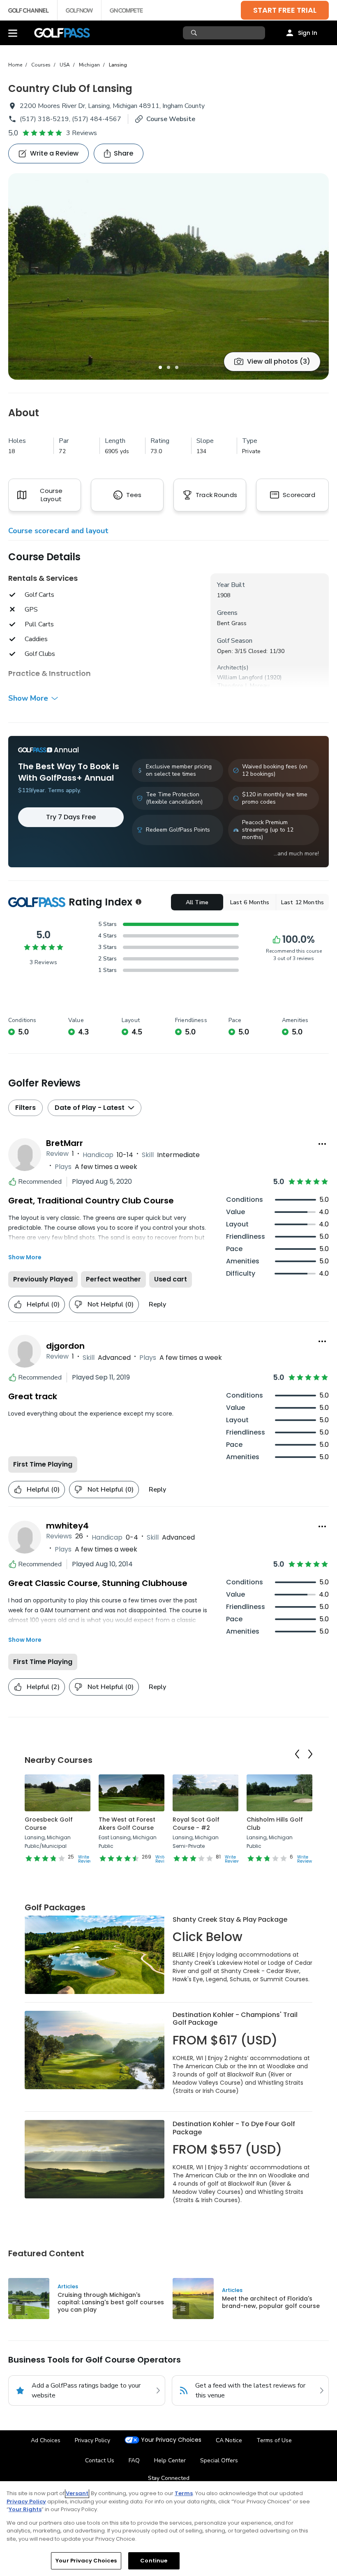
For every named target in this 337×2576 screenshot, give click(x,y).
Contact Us (100, 2460)
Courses (41, 65)
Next (310, 1754)
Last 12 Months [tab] (302, 902)
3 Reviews (82, 133)
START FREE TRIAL (285, 10)
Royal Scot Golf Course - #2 (196, 1824)
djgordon (65, 1346)
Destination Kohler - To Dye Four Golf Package (234, 2128)
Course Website (171, 119)
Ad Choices (46, 2440)
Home (15, 65)
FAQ (134, 2460)
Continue (154, 2561)
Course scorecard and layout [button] (58, 531)
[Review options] (322, 1144)
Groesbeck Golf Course (49, 1824)
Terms (184, 2493)
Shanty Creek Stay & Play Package (230, 1919)
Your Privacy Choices (171, 2440)
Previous (297, 1754)
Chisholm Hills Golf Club (275, 1824)
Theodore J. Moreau (244, 686)
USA (65, 65)
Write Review (85, 1859)
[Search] (195, 33)
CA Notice (229, 2440)
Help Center (170, 2460)
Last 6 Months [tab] (250, 902)
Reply (157, 1304)
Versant (77, 2493)
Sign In (308, 33)
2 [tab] (168, 367)
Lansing (118, 65)
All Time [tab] (197, 902)
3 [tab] (177, 367)
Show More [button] (28, 698)
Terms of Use (274, 2440)
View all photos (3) (279, 361)
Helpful (43, 1304)
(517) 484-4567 (97, 119)
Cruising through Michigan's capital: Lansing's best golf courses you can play (111, 2302)
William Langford (240, 677)
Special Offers (219, 2460)
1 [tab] (160, 367)
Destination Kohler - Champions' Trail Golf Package (235, 2019)
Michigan (89, 65)
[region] (168, 2529)
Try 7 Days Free (71, 817)
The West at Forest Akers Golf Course (127, 1824)
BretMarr (65, 1143)
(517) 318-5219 (44, 119)
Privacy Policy (92, 2440)
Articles (68, 2286)
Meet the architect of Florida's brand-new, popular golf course (271, 2302)
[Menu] (13, 33)
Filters (25, 1108)
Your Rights (25, 2509)
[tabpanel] (168, 276)
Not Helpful (111, 1304)
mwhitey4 (67, 1526)
